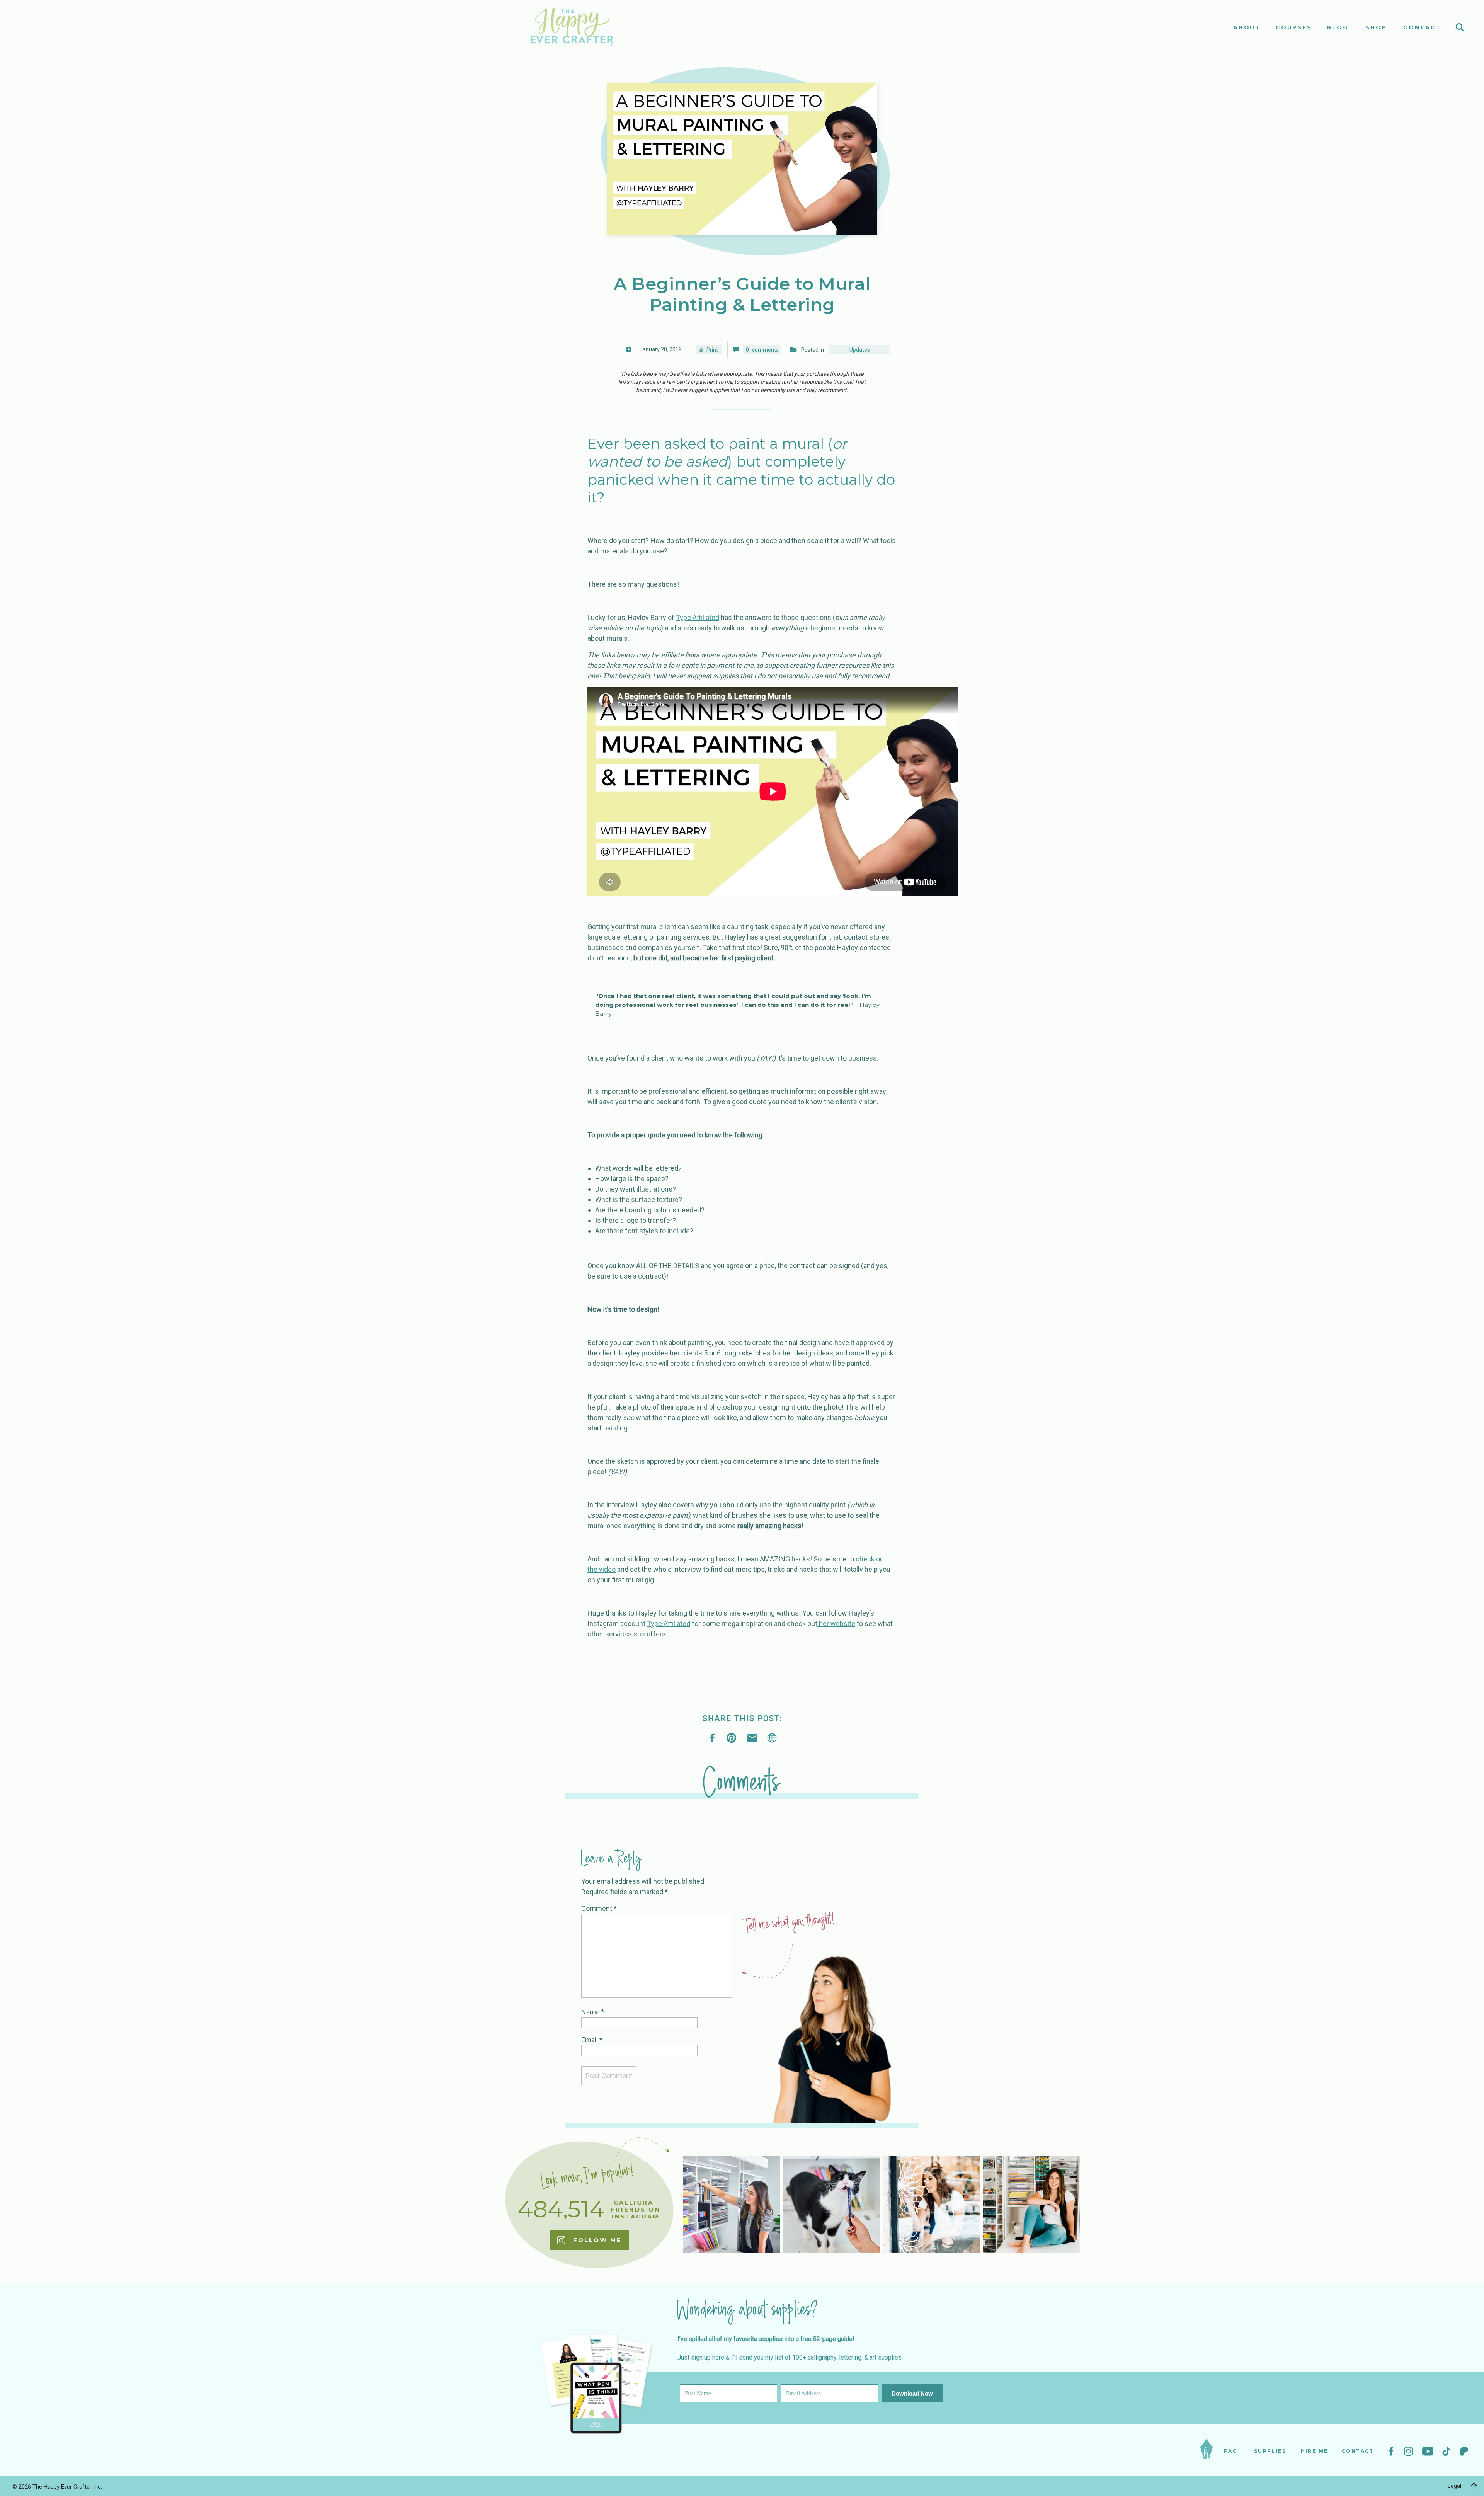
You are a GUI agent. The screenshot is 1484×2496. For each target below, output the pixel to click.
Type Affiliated (698, 617)
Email (592, 2040)
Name (593, 2012)
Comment (599, 1908)
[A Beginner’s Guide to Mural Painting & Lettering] (772, 1738)
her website (836, 1623)
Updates (860, 350)
